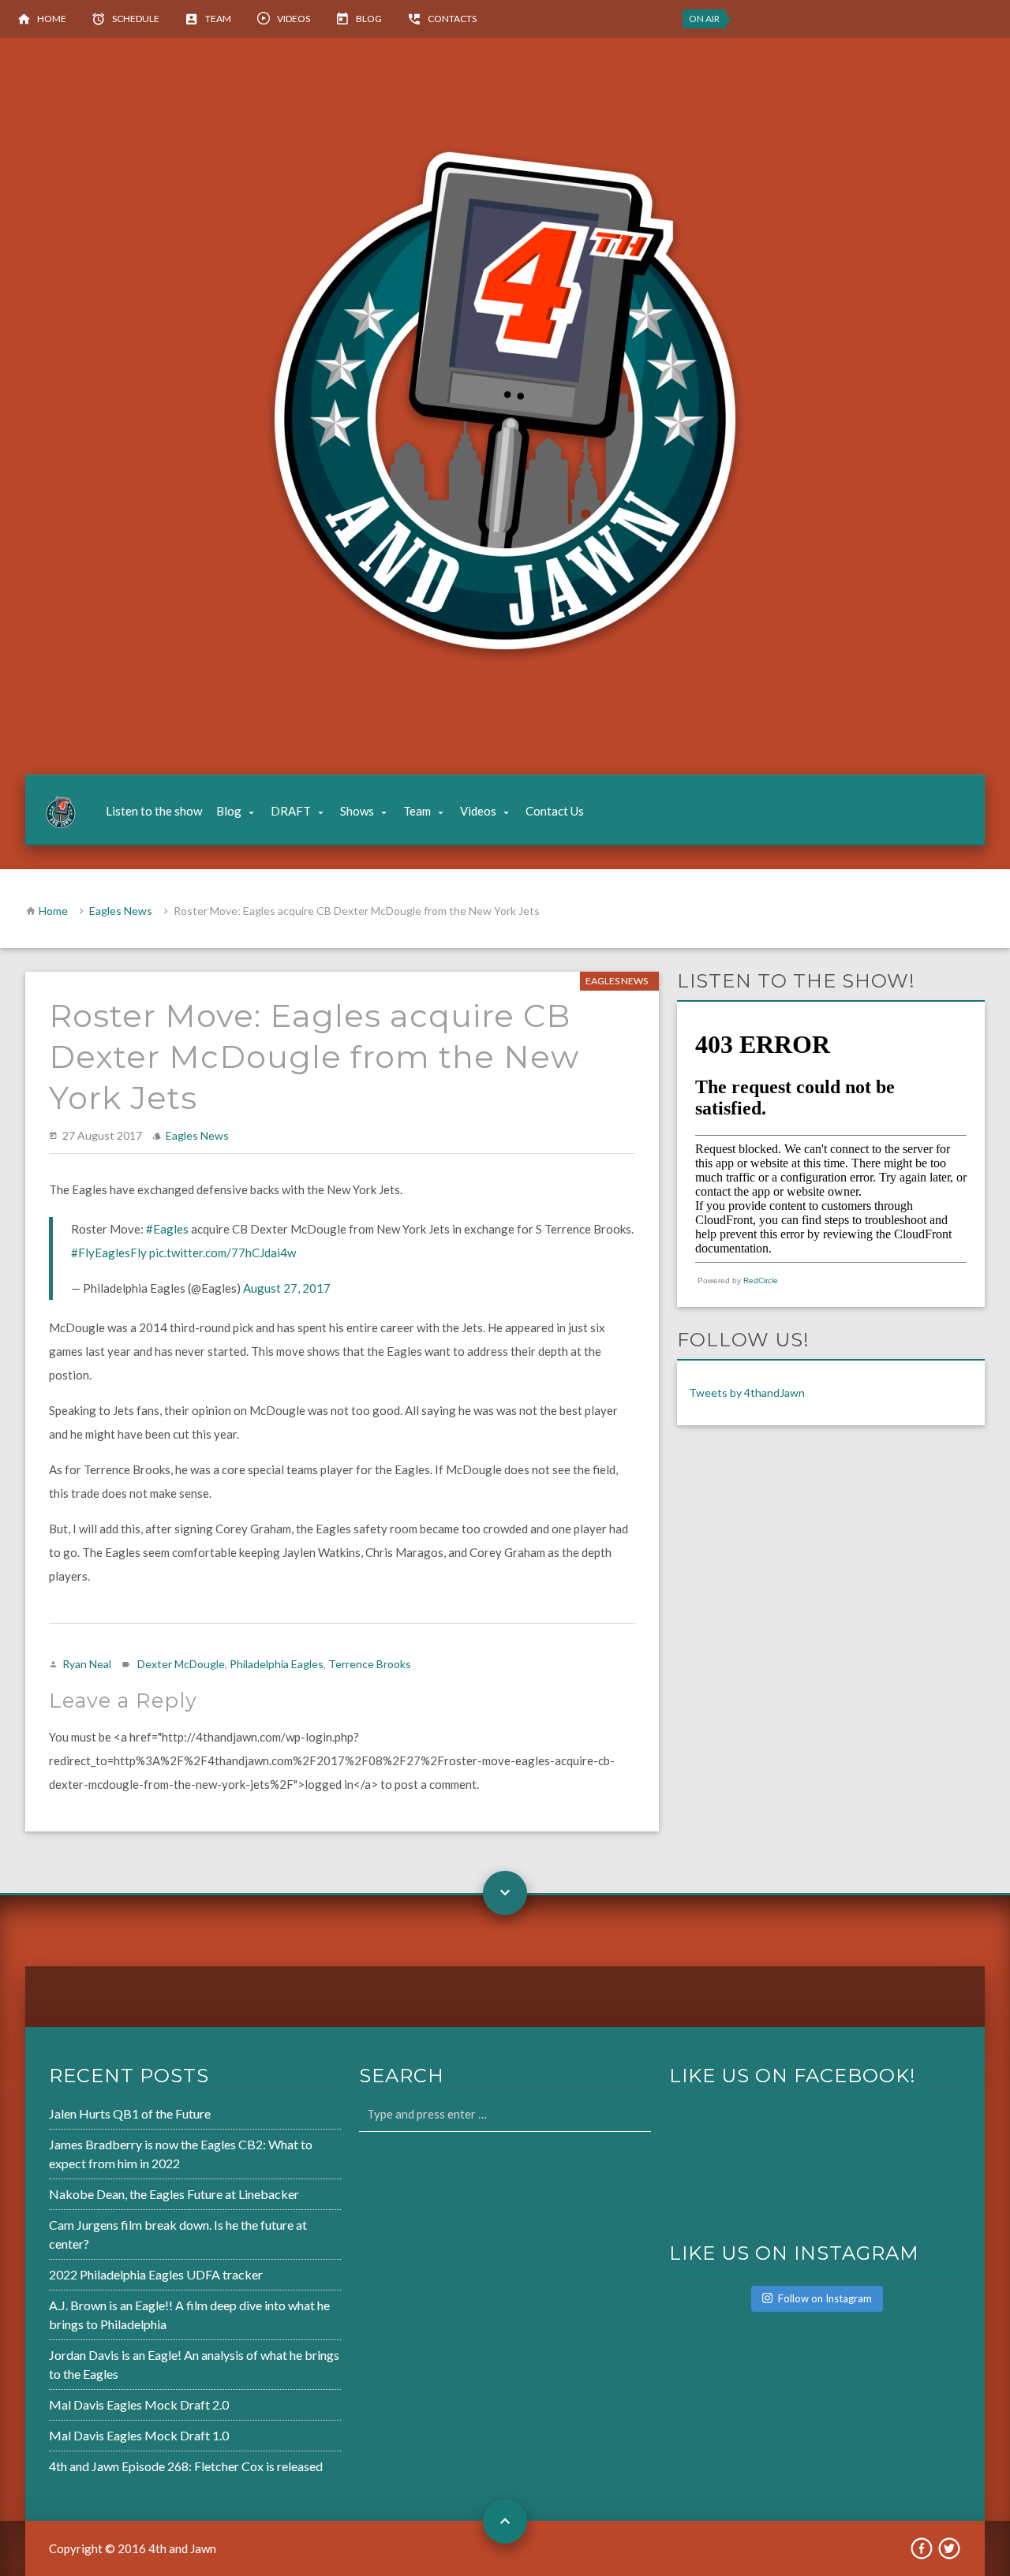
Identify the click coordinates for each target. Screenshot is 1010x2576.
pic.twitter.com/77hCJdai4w (223, 1253)
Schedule (136, 19)
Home (52, 19)
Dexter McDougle (181, 1664)
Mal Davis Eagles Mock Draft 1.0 (139, 2435)
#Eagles (167, 1229)
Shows (357, 811)
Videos (294, 19)
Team (218, 19)
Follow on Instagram (825, 2298)
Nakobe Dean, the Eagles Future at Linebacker (174, 2194)
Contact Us (555, 811)
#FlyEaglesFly (109, 1253)
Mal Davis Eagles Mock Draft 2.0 (139, 2404)
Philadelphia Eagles (277, 1664)
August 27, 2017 (287, 1288)
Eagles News (121, 911)
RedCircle (761, 1281)
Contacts (452, 19)
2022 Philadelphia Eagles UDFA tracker (156, 2274)
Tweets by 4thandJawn (747, 1393)
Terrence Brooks (370, 1664)
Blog (369, 19)
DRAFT (291, 811)
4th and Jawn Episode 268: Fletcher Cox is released (186, 2466)
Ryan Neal (87, 1664)
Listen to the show (154, 811)
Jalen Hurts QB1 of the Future (130, 2113)
